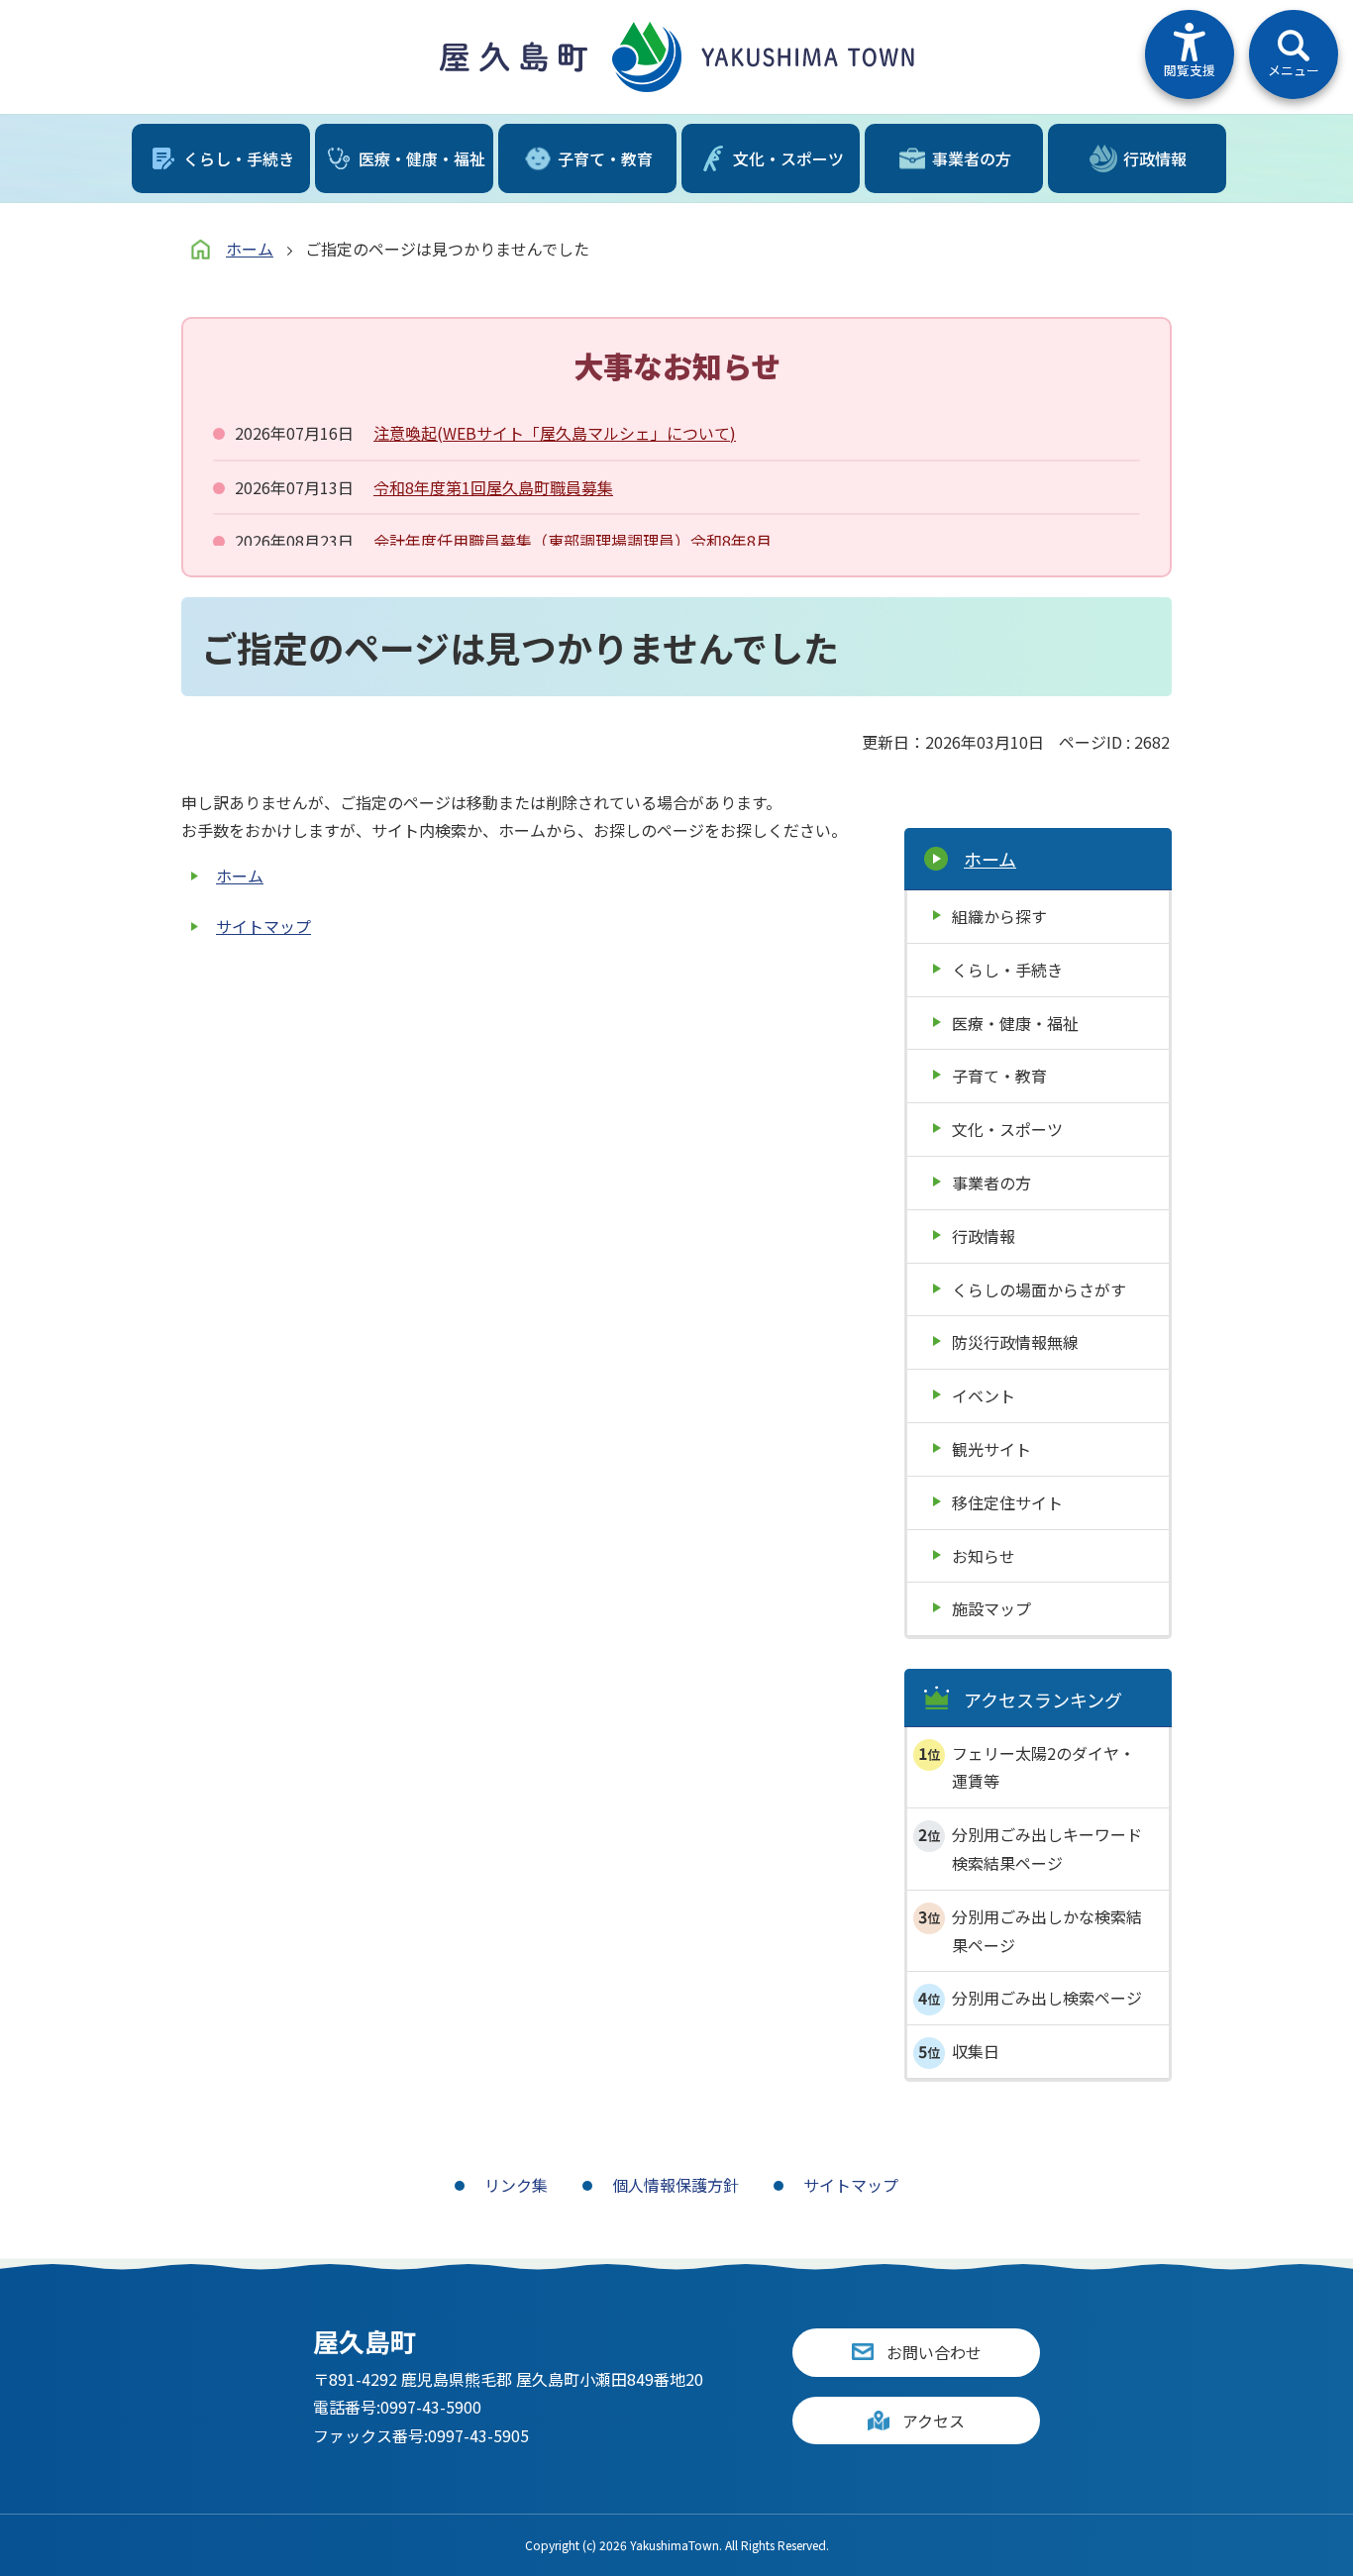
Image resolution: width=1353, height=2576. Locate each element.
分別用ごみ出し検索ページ (1047, 1998)
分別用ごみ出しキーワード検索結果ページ (1047, 1849)
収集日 (976, 2051)
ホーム (250, 249)
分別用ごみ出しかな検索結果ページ (1047, 1931)
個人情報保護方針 (676, 2185)
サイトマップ (263, 926)
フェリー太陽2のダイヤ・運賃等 (1043, 1767)
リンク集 (516, 2185)
